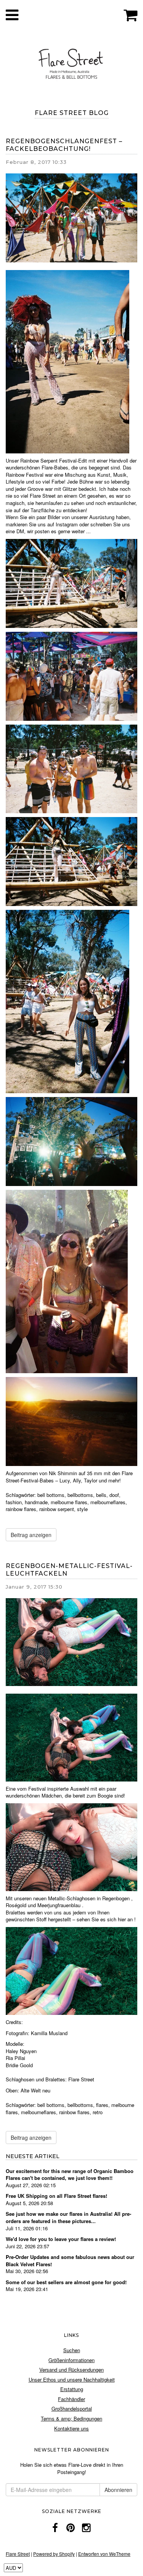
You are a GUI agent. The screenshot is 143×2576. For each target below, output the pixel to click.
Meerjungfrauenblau (59, 1905)
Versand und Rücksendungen (71, 2370)
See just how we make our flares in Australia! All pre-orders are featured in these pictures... (68, 2217)
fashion (14, 1502)
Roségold (16, 1905)
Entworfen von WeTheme (104, 2554)
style (82, 1509)
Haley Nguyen (21, 2051)
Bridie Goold (19, 2065)
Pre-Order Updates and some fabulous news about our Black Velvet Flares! (70, 2260)
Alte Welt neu (35, 2090)
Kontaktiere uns (71, 2428)
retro (98, 2112)
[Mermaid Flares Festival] (71, 1737)
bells (101, 1495)
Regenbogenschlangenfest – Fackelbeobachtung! (64, 145)
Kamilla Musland (49, 2033)
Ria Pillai (15, 2058)
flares (102, 2105)
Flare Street (81, 2079)
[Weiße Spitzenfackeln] (71, 583)
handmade (36, 1502)
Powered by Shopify (54, 2554)
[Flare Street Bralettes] (71, 1846)
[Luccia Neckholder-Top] (71, 768)
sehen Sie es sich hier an (105, 1919)
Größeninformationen (71, 2360)
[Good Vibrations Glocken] (67, 1001)
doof (114, 1495)
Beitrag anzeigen (31, 1535)
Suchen (72, 2350)
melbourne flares (69, 1502)
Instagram (67, 524)
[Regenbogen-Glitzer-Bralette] (67, 1281)
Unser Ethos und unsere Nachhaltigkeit (72, 2379)
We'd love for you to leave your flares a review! (61, 2239)
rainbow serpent (57, 1509)
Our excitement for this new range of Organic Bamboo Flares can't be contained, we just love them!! (70, 2175)
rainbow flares (21, 1509)
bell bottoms (51, 1495)
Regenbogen (116, 1898)
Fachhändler (71, 2399)
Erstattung (72, 2389)
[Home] (71, 62)
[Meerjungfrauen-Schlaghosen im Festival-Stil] (71, 1970)
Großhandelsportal (72, 2409)
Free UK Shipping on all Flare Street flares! (56, 2196)
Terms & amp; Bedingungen (71, 2418)
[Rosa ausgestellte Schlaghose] (67, 361)
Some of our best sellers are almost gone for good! (66, 2282)
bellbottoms (80, 1495)
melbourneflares (108, 1502)
